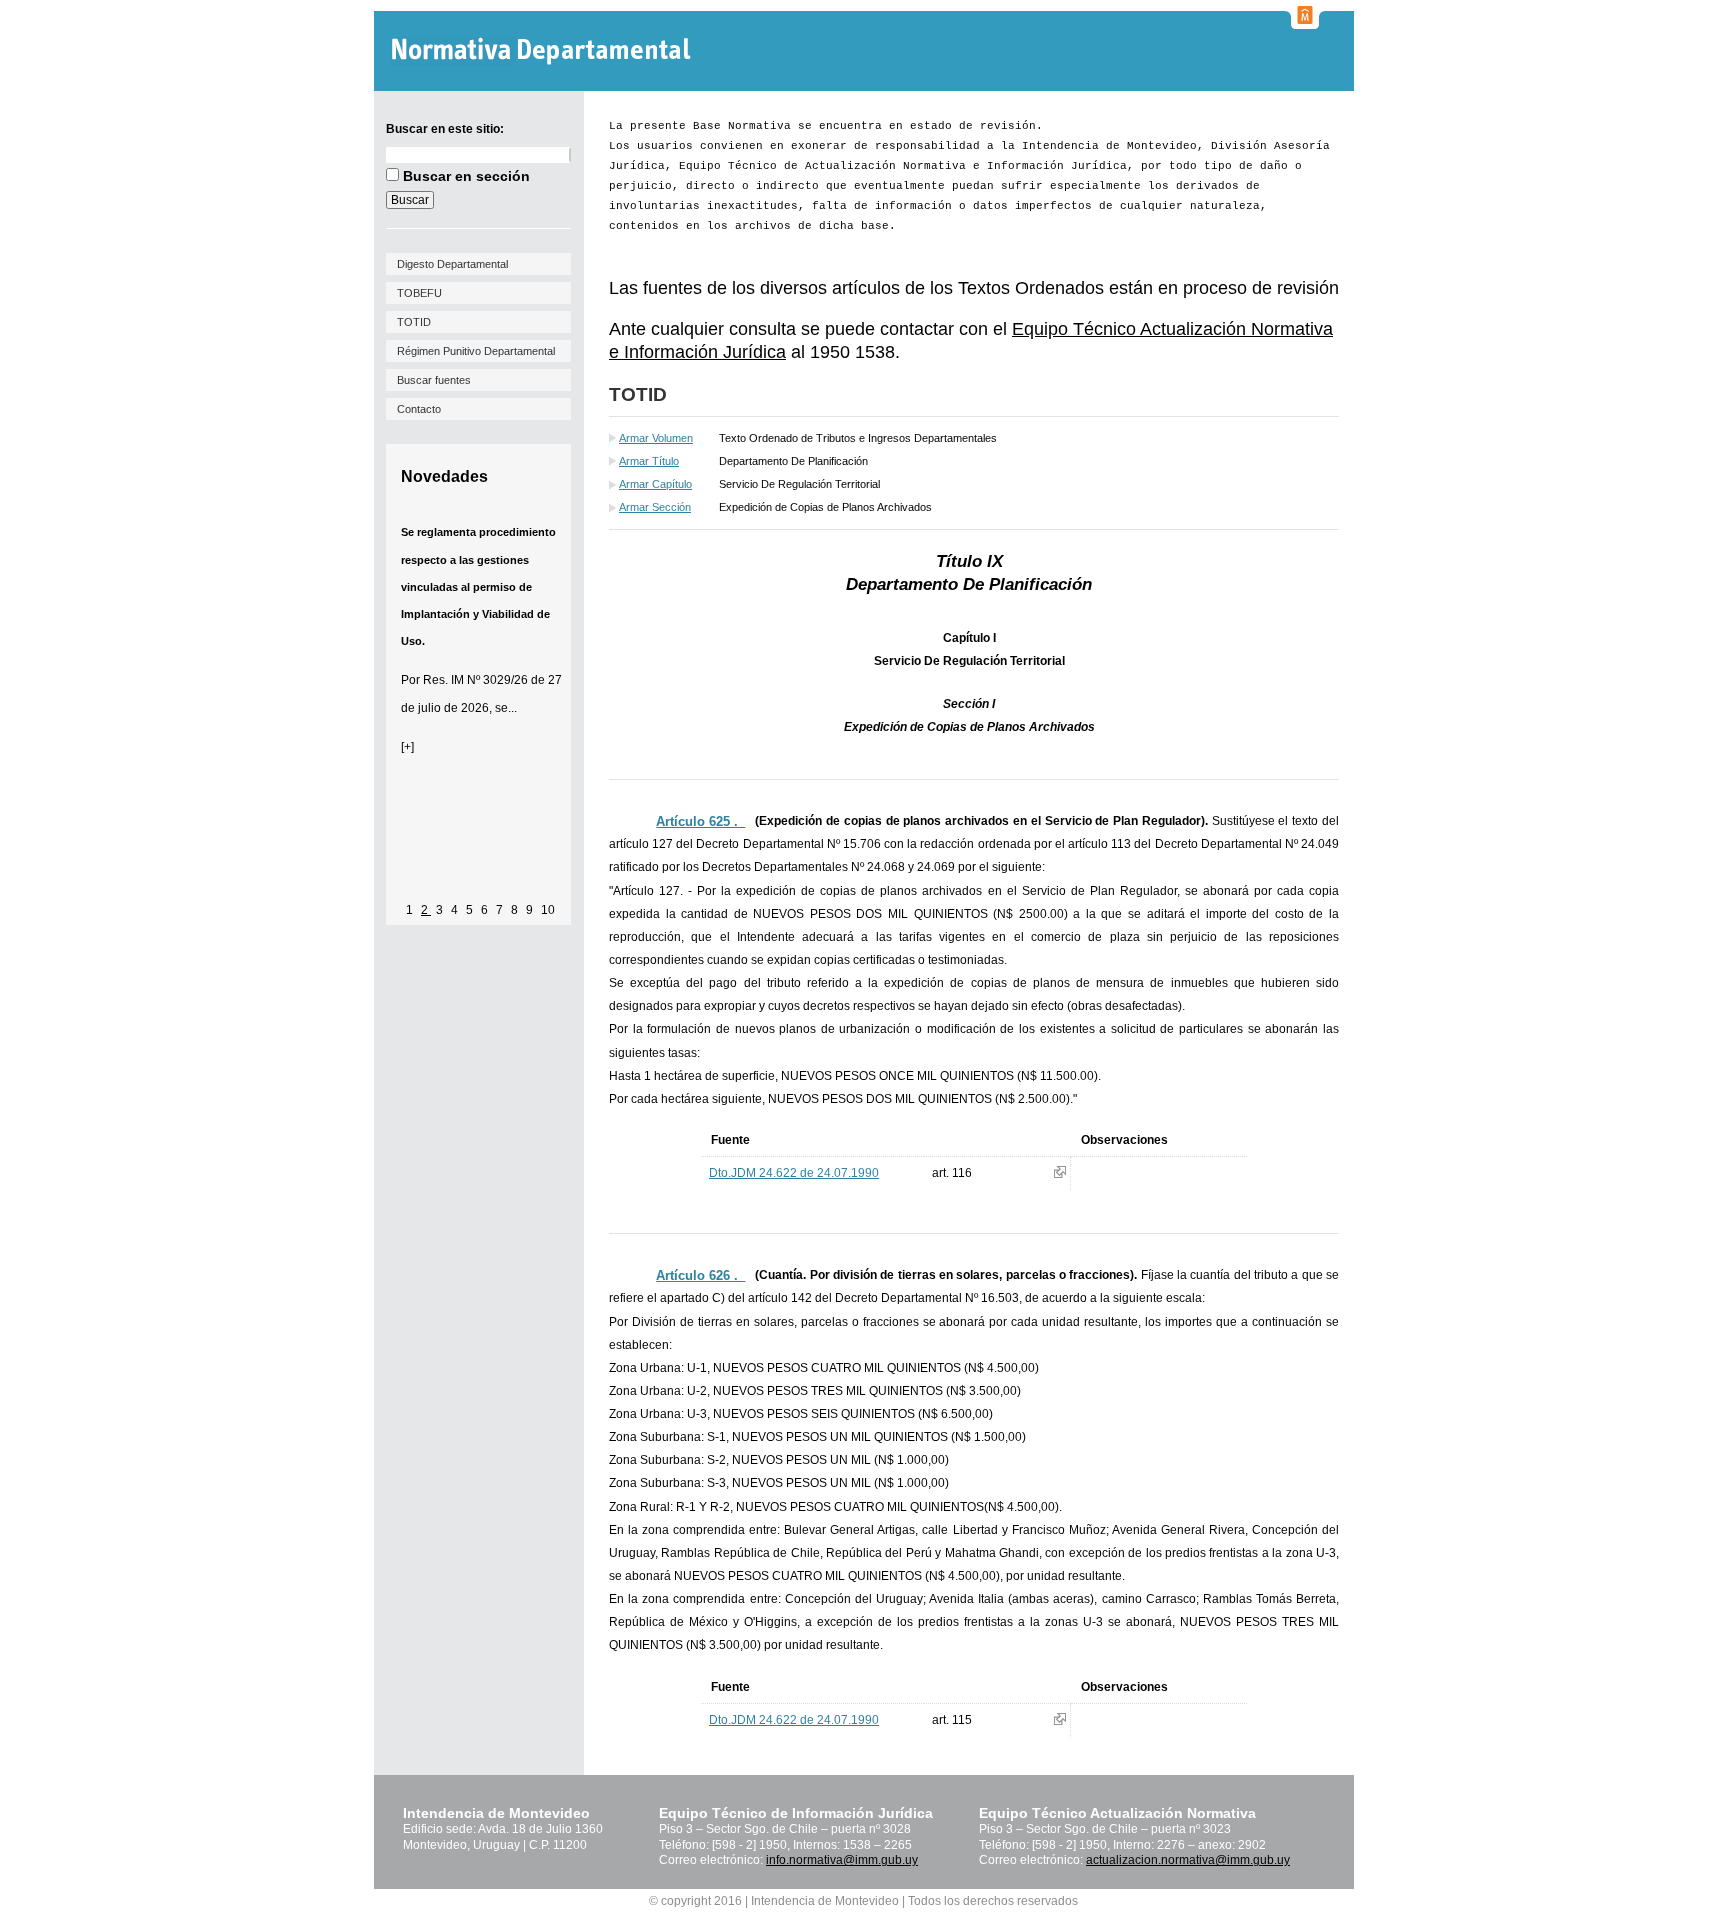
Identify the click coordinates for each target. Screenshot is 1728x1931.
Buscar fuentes (434, 380)
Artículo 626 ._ (700, 1275)
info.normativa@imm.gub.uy (842, 1860)
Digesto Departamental (452, 264)
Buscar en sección (466, 176)
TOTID (414, 322)
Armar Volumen (656, 438)
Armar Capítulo (655, 484)
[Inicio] (543, 51)
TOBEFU (419, 293)
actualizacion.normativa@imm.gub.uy (1188, 1860)
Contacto (419, 409)
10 (548, 910)
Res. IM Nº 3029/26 (475, 680)
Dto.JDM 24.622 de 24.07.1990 (794, 1173)
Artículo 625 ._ (700, 821)
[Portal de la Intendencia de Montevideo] (1305, 23)
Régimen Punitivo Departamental (476, 351)
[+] (407, 747)
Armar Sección (655, 507)
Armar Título (649, 461)
